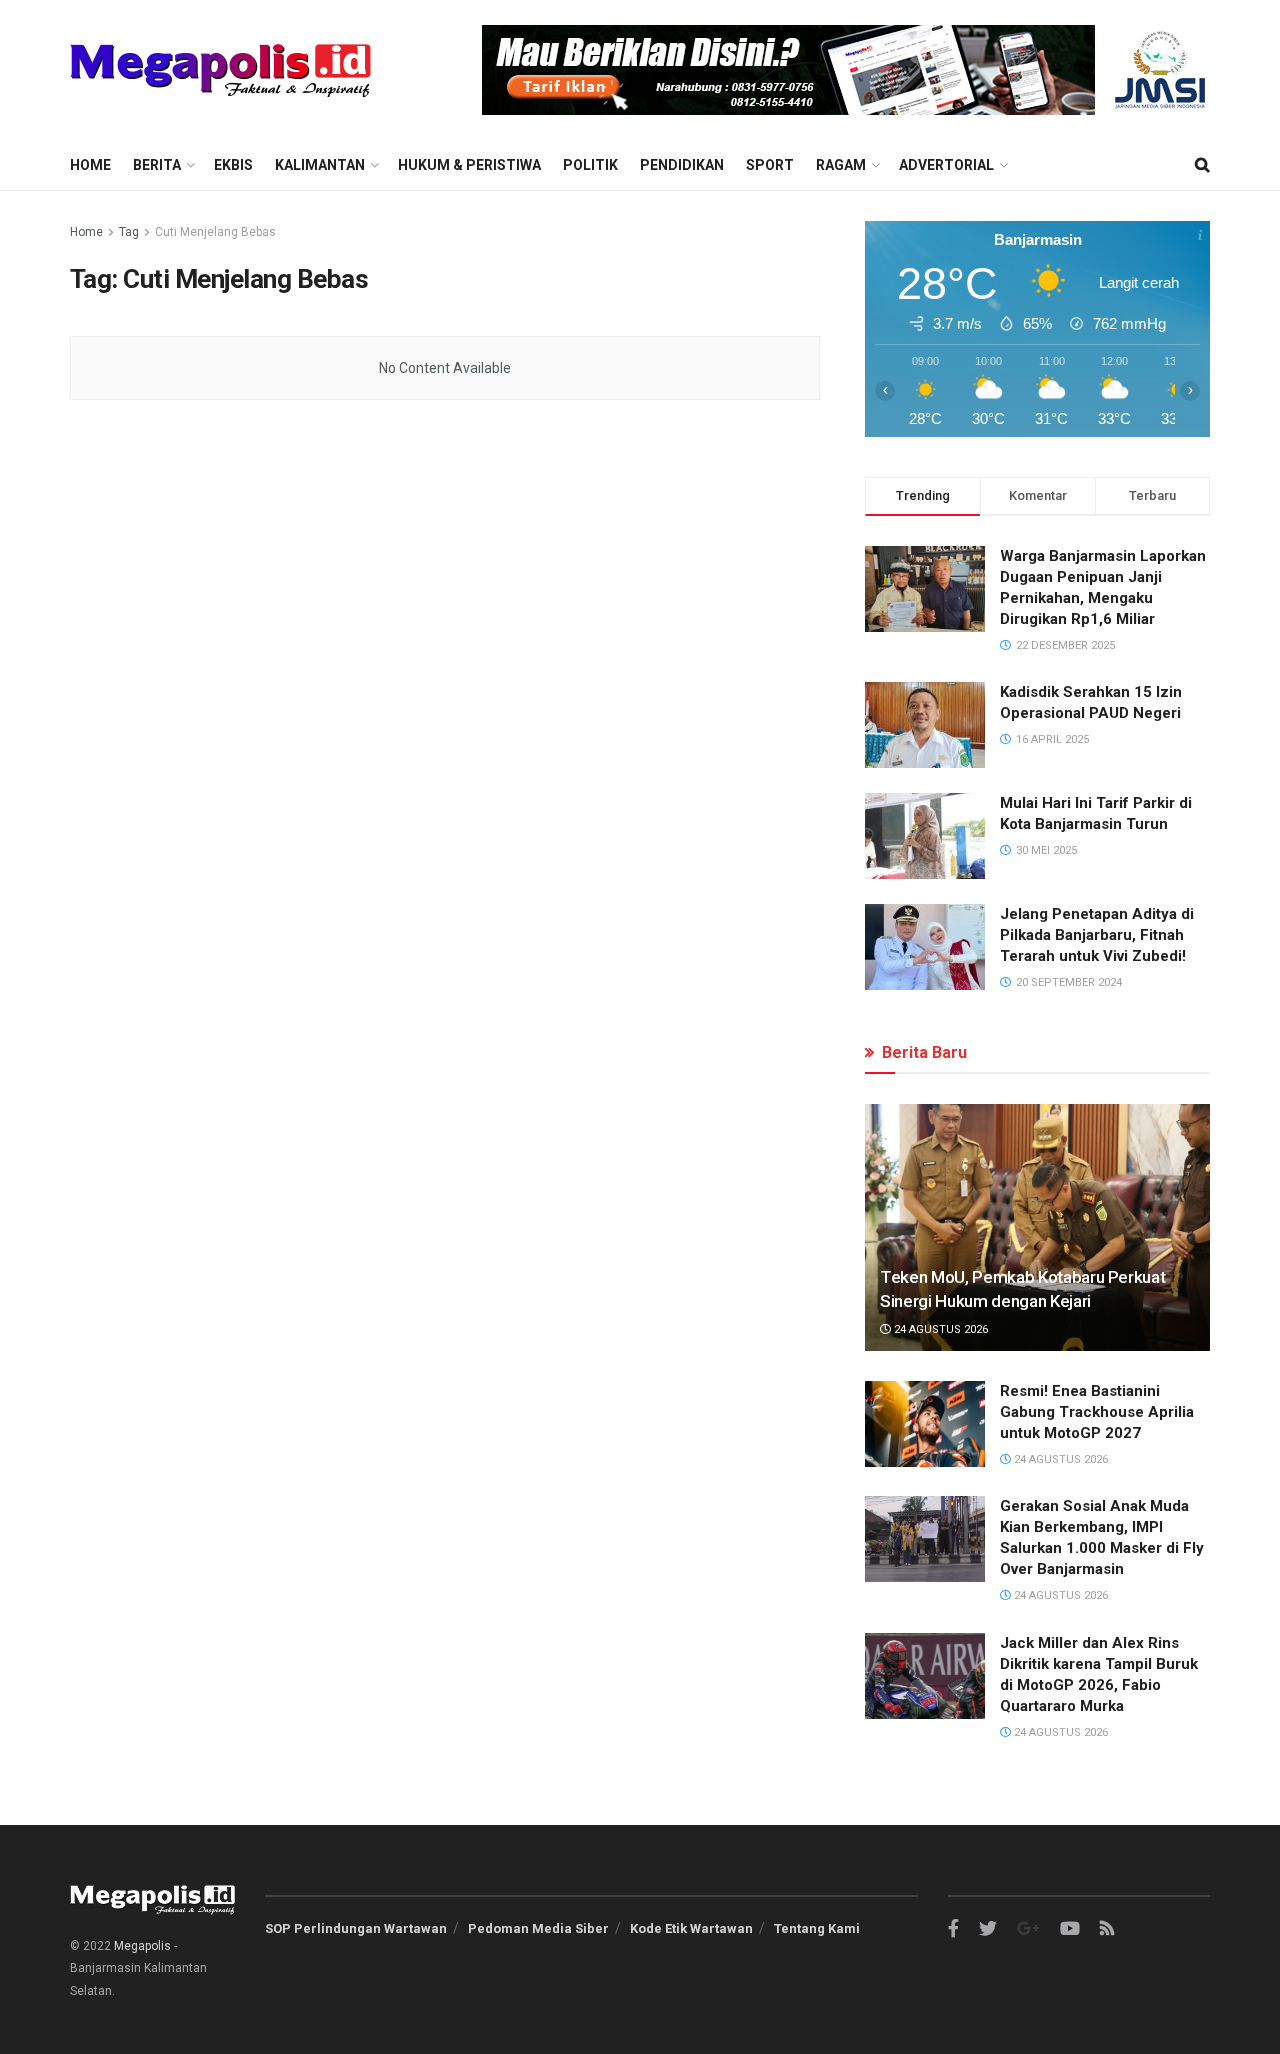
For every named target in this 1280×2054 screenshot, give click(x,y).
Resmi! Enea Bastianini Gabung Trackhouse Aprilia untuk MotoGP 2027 (1097, 1412)
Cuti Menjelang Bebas (215, 232)
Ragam (841, 165)
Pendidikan (682, 165)
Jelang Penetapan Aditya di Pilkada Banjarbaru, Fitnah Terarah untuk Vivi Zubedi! (1097, 935)
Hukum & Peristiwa (469, 165)
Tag (129, 232)
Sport (770, 165)
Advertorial (946, 165)
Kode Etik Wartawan (691, 1928)
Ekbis (233, 165)
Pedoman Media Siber (538, 1928)
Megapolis (142, 1946)
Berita (157, 165)
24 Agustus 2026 (939, 1329)
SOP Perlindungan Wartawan (356, 1928)
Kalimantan (320, 165)
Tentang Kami (817, 1928)
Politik (590, 165)
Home (90, 165)
